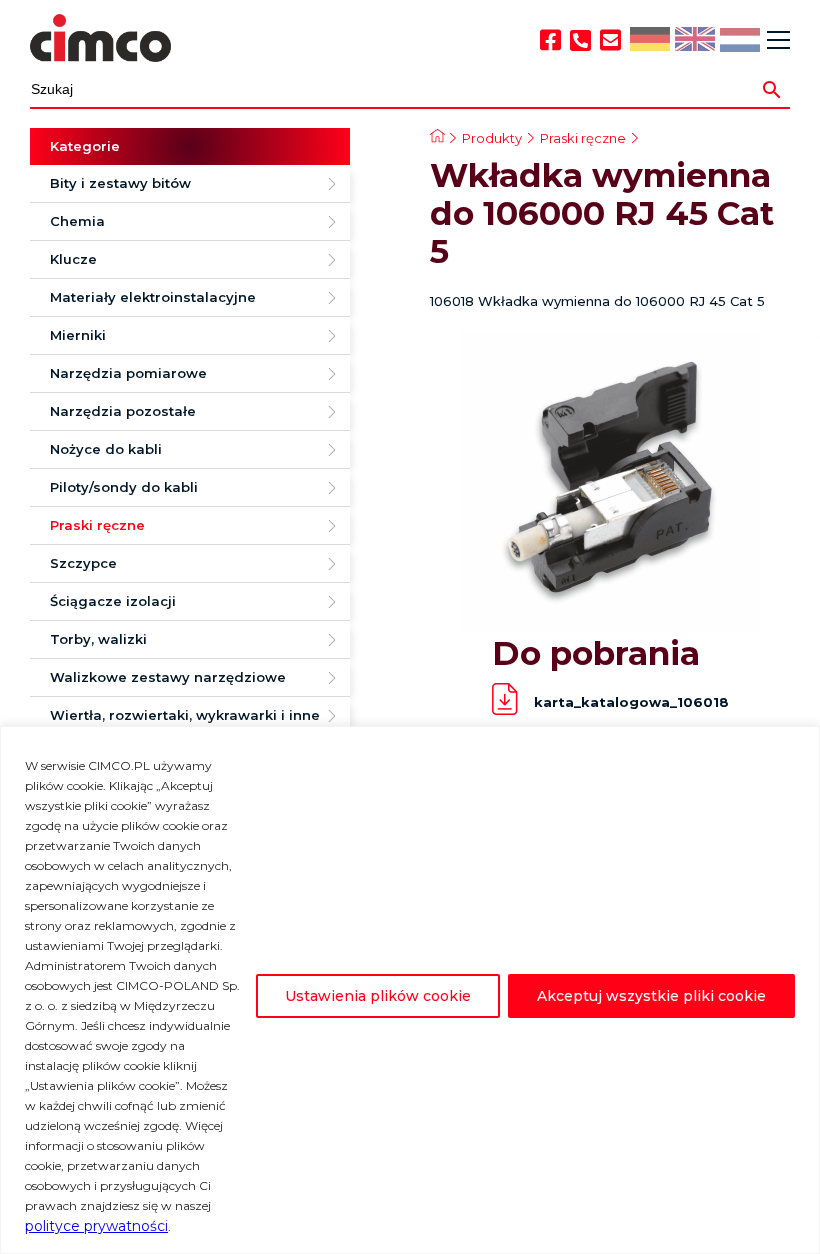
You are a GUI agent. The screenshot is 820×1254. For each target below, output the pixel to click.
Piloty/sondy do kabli (124, 487)
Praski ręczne (97, 525)
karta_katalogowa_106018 (631, 702)
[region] (410, 990)
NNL (737, 41)
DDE (648, 40)
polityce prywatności (96, 1226)
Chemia (77, 221)
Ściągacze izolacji (113, 601)
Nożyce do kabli (106, 449)
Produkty (492, 138)
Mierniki (78, 335)
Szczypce (83, 563)
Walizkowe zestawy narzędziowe (168, 677)
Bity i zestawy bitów (120, 183)
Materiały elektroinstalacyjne (153, 297)
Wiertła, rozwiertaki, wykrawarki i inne (185, 715)
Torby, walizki (98, 639)
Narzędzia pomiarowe (128, 373)
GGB (694, 40)
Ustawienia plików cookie (378, 996)
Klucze (73, 259)
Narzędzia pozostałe (123, 411)
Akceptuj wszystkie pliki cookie (651, 996)
